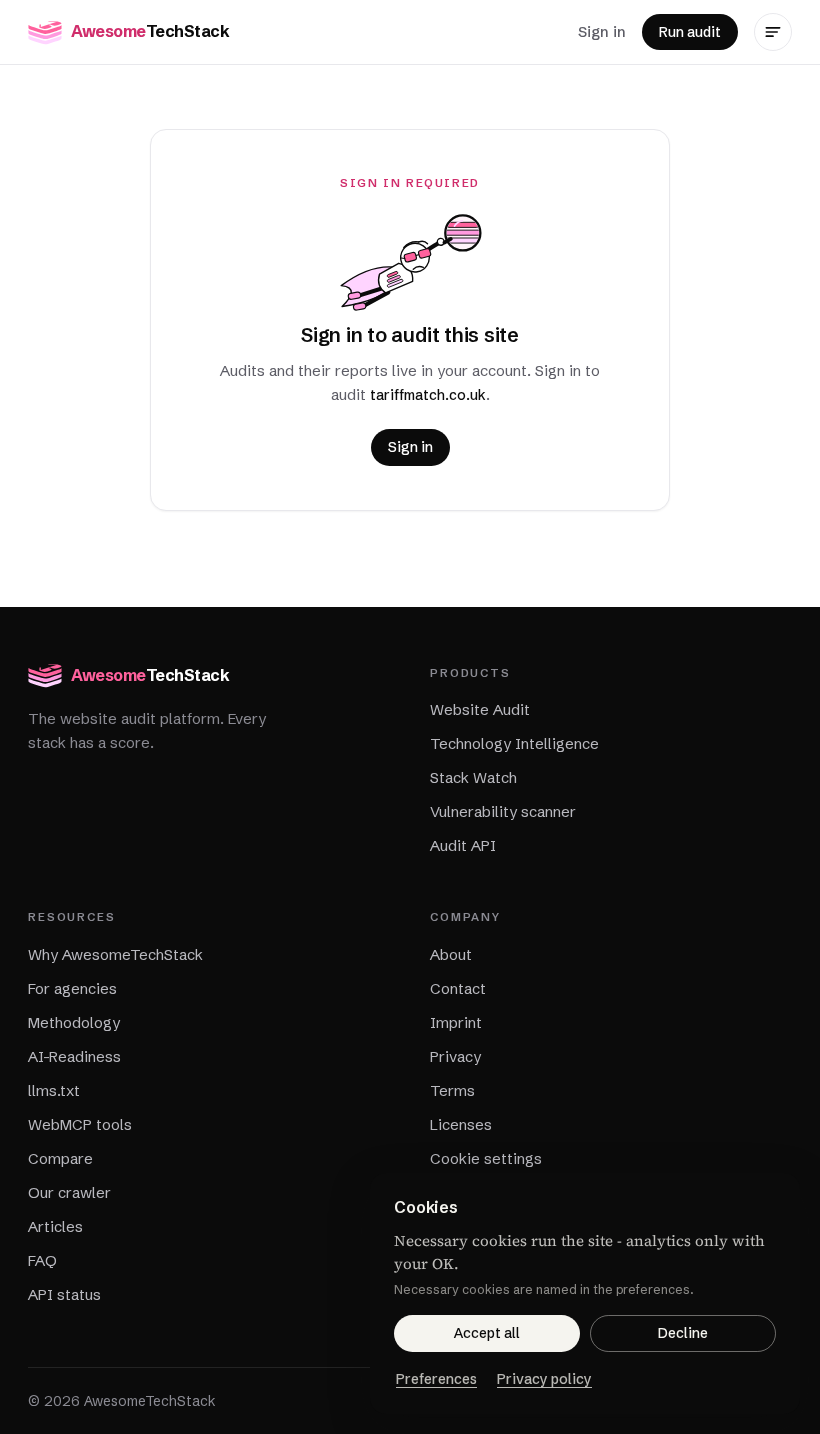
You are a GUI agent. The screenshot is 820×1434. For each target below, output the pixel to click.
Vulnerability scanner (503, 811)
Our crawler (69, 1192)
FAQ (42, 1260)
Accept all (487, 1333)
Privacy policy (544, 1379)
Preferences (436, 1379)
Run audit (690, 32)
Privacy (455, 1056)
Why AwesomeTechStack (115, 954)
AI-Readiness (74, 1056)
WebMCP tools (80, 1124)
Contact (458, 988)
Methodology (74, 1022)
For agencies (72, 988)
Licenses (461, 1124)
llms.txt (54, 1090)
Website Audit (480, 709)
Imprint (456, 1022)
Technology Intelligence (514, 743)
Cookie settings (486, 1158)
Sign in (602, 31)
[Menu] (773, 32)
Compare (60, 1158)
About (451, 954)
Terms (452, 1090)
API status (64, 1294)
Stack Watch (473, 777)
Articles (55, 1226)
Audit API (463, 845)
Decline (683, 1333)
